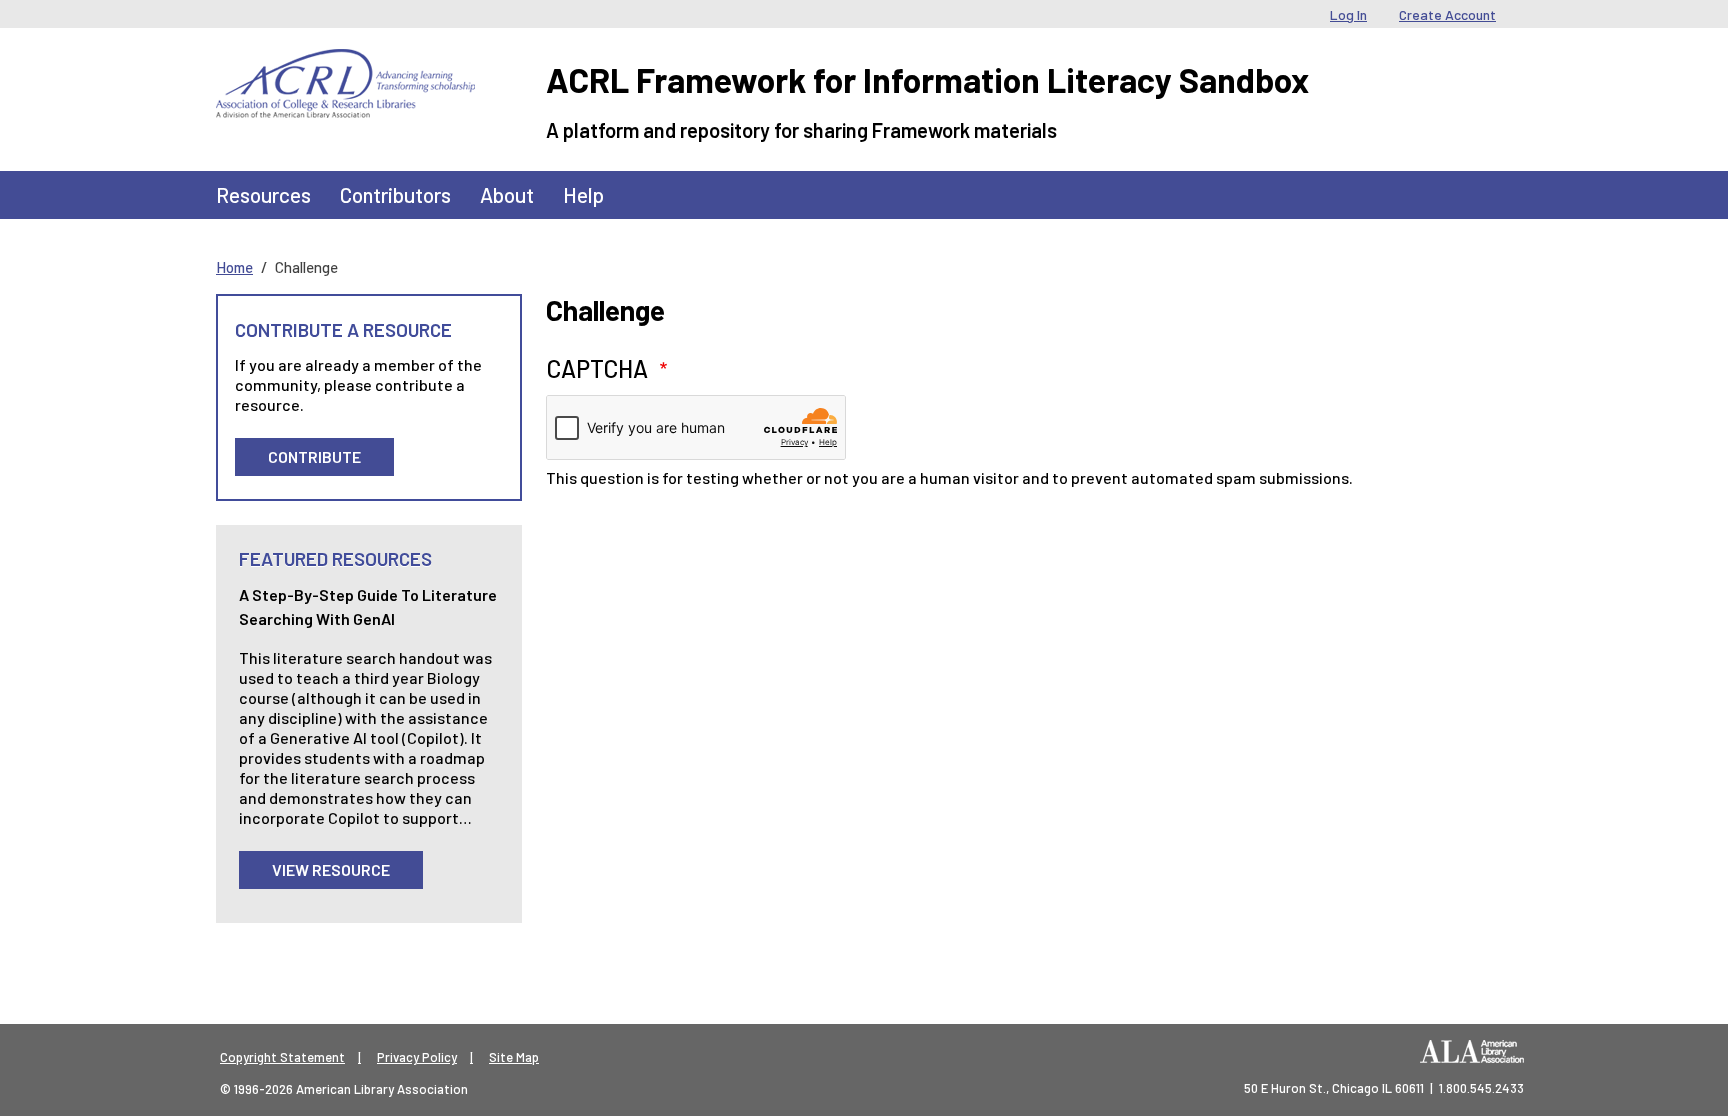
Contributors (395, 194)
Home (234, 267)
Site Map (514, 1057)
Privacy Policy (417, 1057)
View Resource (331, 869)
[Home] (345, 64)
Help (583, 194)
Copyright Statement (282, 1057)
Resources (263, 194)
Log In (1348, 14)
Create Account (1447, 14)
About (507, 194)
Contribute (314, 456)
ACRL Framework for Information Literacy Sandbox (927, 79)
